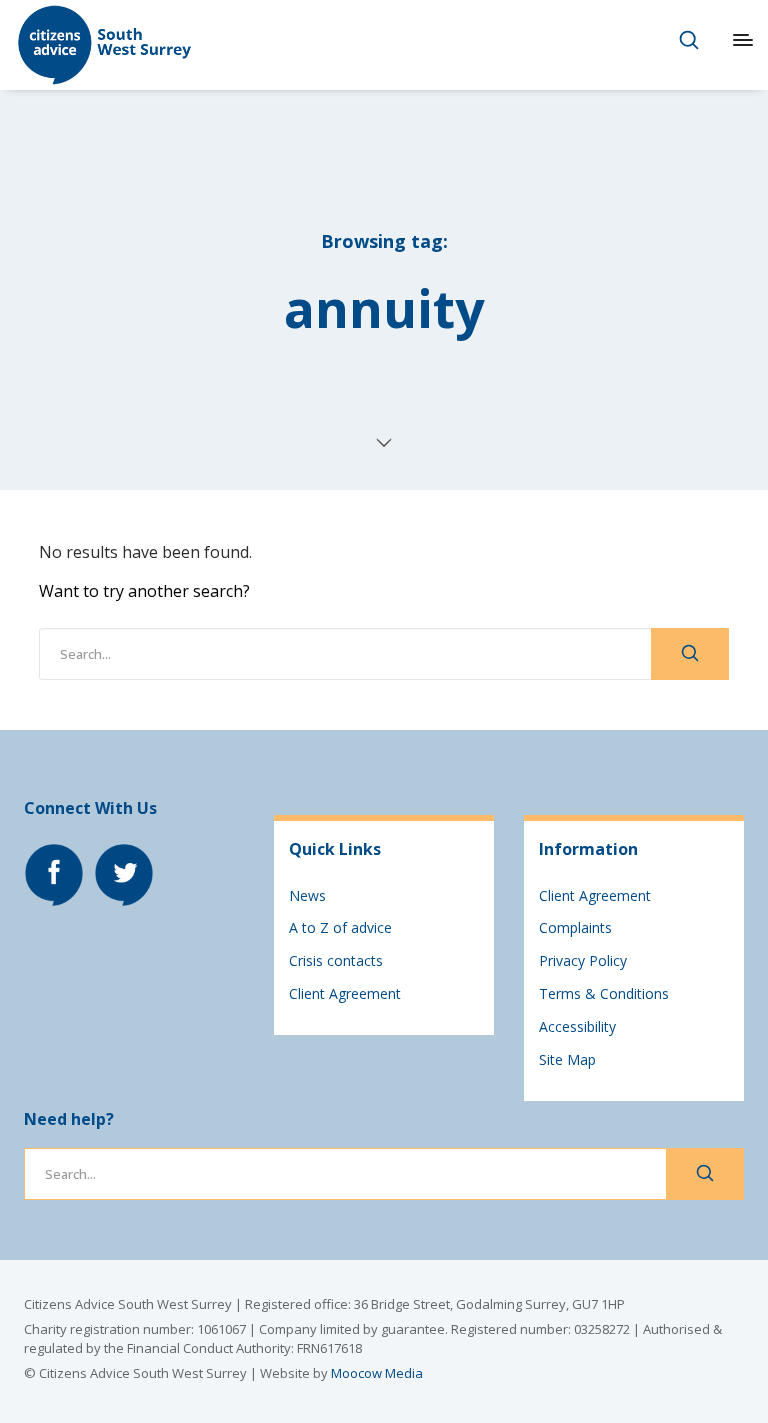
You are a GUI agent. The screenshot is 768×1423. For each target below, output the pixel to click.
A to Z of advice (340, 927)
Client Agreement (345, 993)
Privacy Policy (583, 960)
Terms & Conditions (604, 993)
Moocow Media (377, 1373)
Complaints (575, 927)
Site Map (567, 1059)
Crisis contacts (336, 960)
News (307, 895)
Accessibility (577, 1026)
